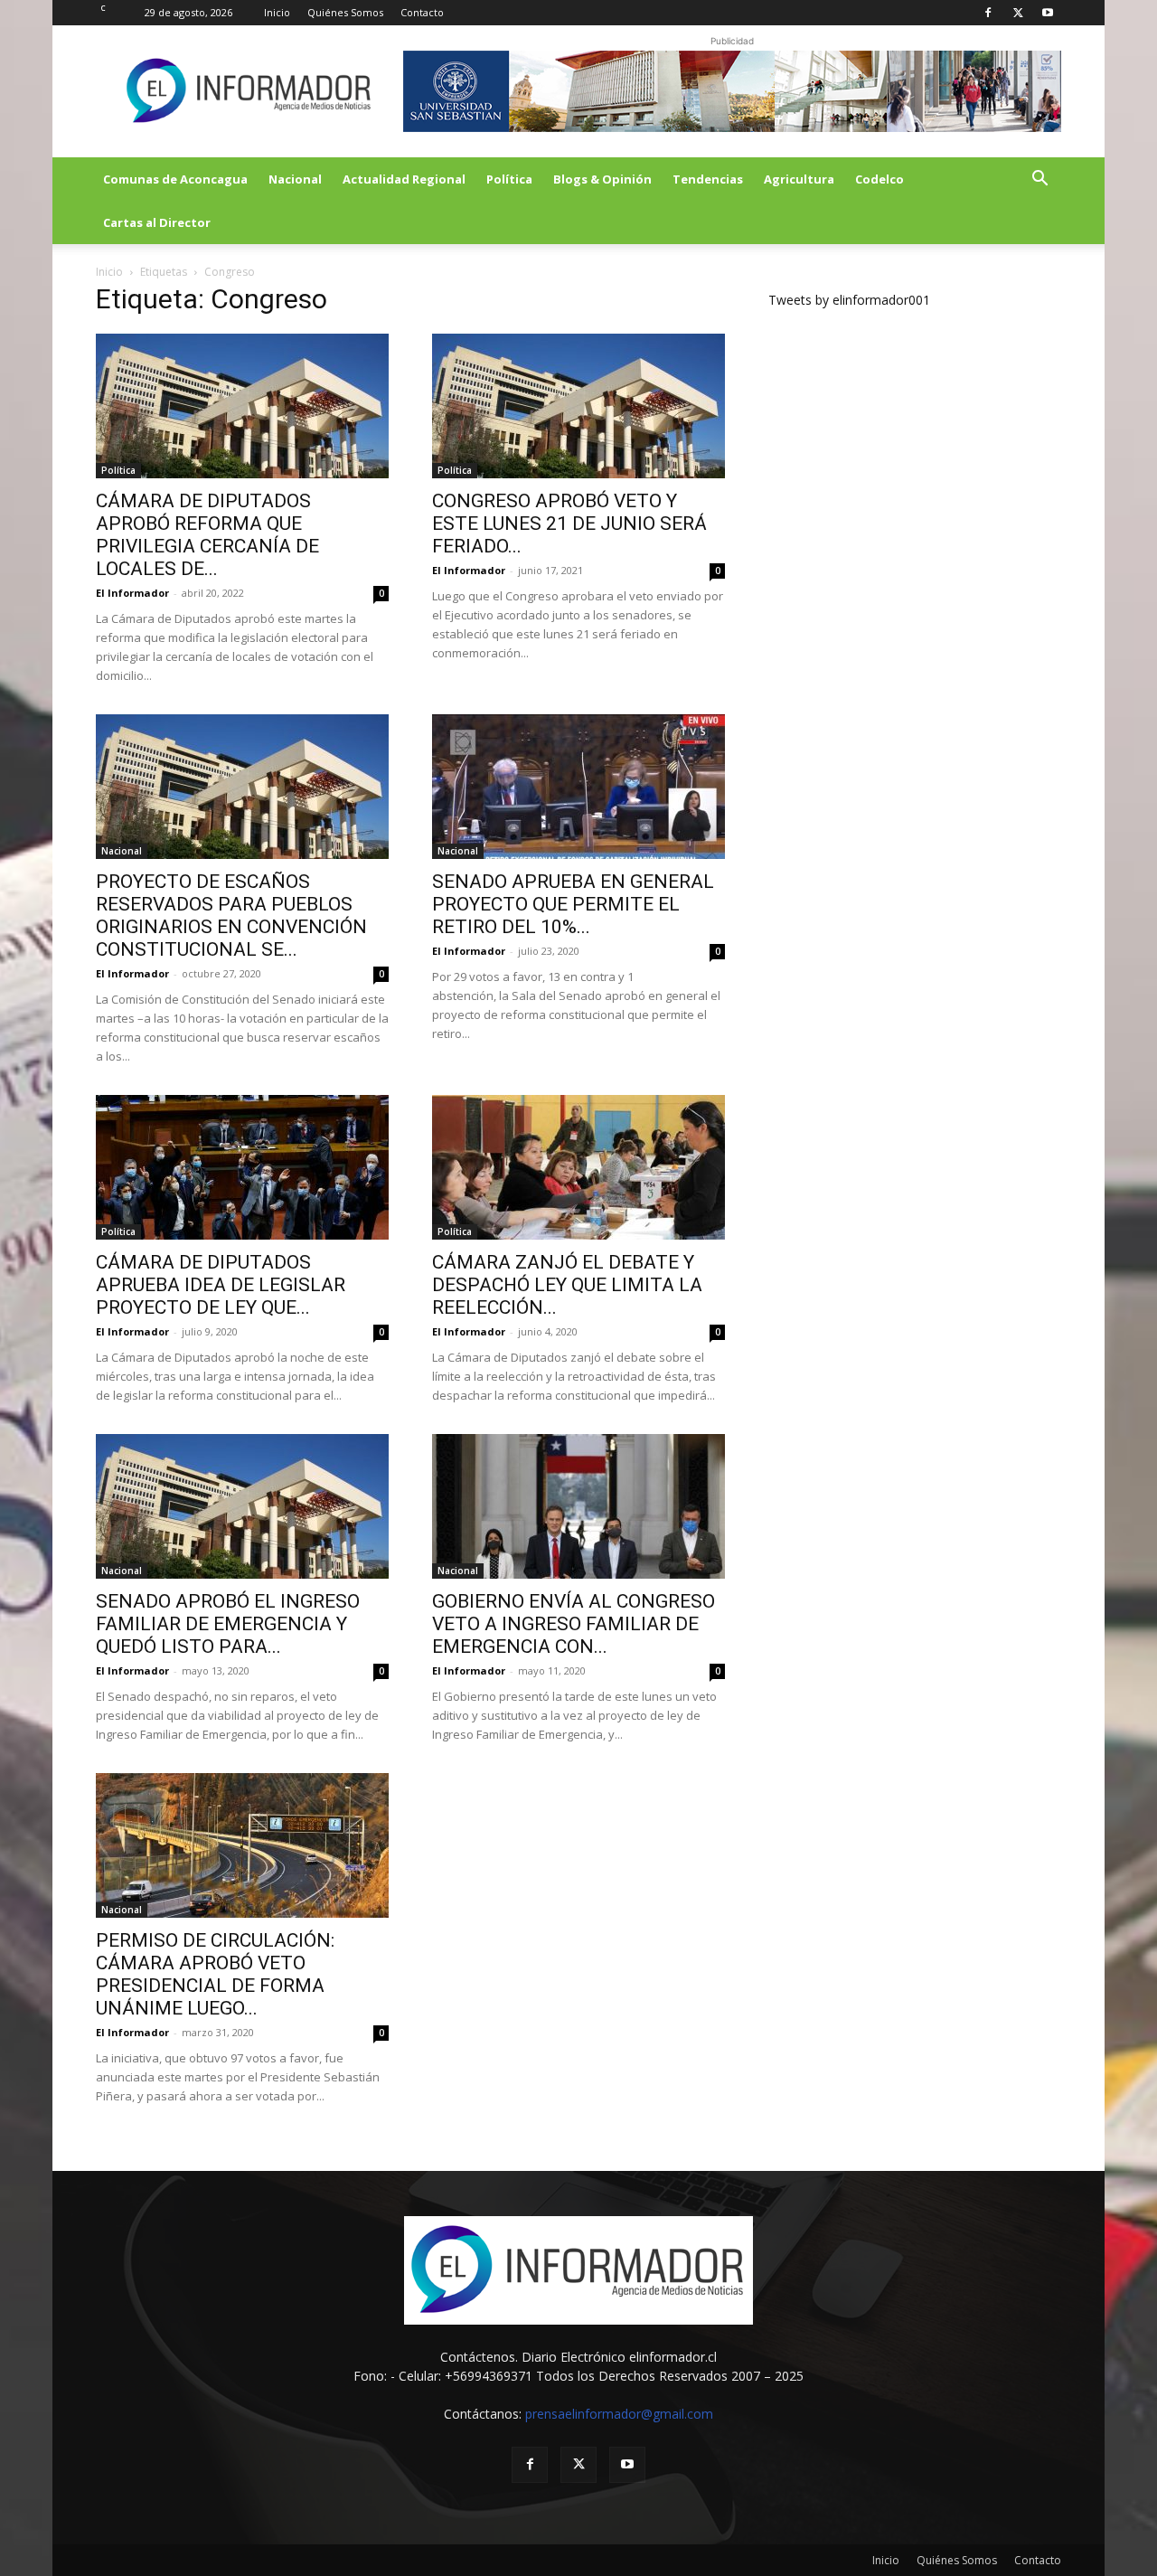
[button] (1039, 180)
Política (509, 179)
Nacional (295, 179)
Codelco (880, 179)
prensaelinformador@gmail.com (619, 2414)
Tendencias (708, 179)
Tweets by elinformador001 (849, 300)
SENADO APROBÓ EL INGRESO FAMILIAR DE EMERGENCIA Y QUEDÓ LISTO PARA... (228, 1624)
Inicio (277, 12)
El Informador (132, 593)
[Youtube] (1048, 13)
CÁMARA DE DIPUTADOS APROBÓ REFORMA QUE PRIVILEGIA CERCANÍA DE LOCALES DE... (207, 535)
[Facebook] (988, 13)
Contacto (422, 12)
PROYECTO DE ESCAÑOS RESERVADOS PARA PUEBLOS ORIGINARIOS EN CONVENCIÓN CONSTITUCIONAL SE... (231, 915)
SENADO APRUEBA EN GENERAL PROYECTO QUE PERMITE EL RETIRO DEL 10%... (573, 904)
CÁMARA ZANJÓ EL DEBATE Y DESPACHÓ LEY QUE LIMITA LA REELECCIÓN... (567, 1285)
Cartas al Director (157, 222)
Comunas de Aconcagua (175, 179)
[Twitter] (1018, 13)
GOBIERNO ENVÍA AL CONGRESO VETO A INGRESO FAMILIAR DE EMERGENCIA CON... (574, 1624)
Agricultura (799, 179)
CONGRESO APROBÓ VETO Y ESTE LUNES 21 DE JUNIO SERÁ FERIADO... (569, 524)
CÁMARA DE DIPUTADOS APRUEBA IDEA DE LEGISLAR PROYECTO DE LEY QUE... (221, 1285)
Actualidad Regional (404, 179)
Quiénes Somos (345, 12)
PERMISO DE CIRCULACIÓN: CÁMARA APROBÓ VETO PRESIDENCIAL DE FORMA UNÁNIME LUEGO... (215, 1974)
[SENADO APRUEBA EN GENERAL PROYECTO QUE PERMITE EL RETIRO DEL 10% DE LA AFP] (578, 787)
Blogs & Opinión (602, 179)
